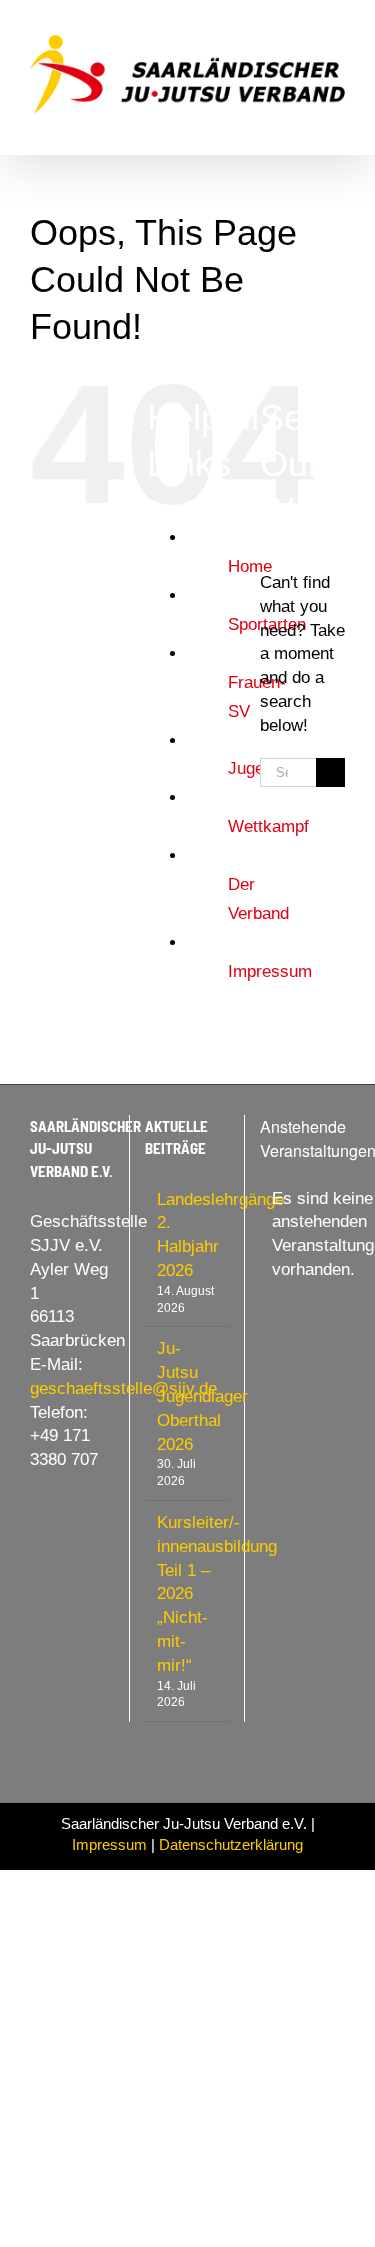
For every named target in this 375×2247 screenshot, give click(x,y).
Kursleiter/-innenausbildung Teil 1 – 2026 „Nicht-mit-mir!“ (188, 1594)
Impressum (270, 971)
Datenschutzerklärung (231, 1844)
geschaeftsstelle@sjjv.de (123, 1388)
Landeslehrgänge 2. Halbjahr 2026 (188, 1235)
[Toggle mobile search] (301, 124)
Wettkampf (268, 826)
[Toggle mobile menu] (337, 124)
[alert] (302, 1234)
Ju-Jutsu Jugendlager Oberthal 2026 (188, 1396)
